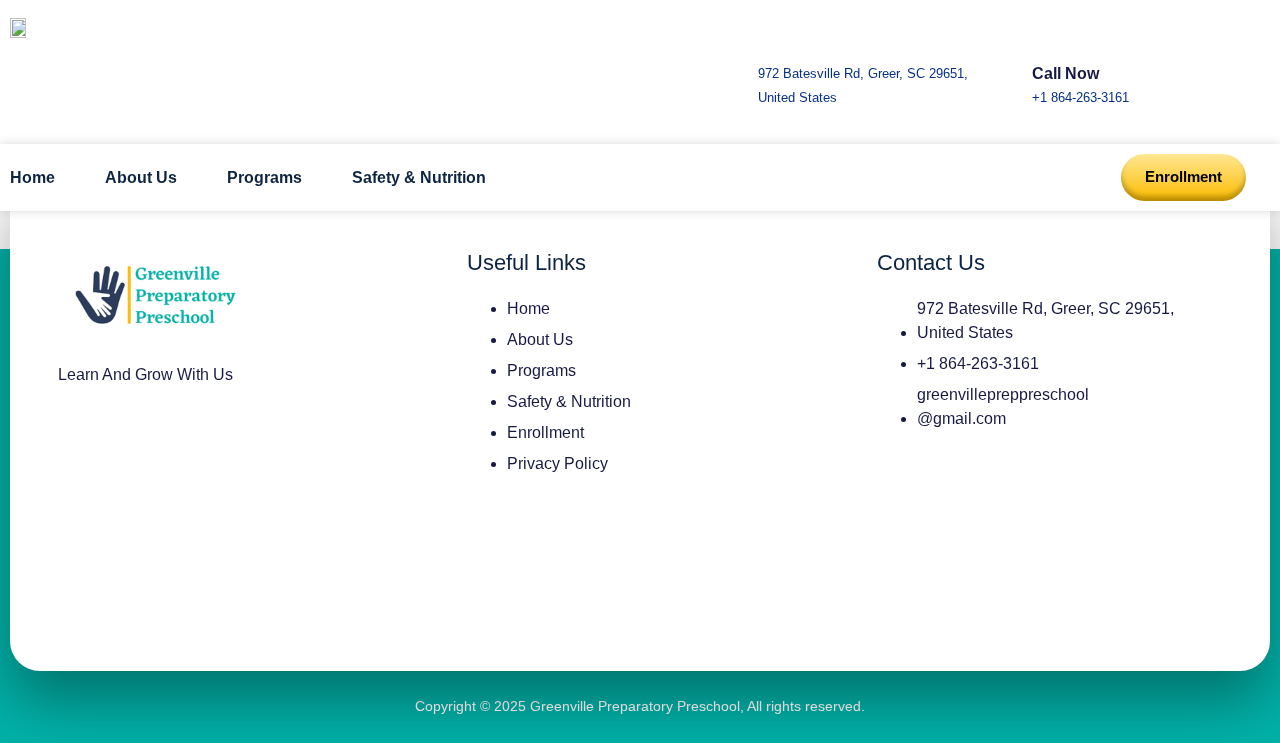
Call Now (1065, 73)
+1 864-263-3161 (1080, 97)
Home (32, 177)
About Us (141, 177)
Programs (264, 177)
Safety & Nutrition (419, 177)
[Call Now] (1049, 37)
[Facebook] (142, 447)
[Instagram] (83, 447)
